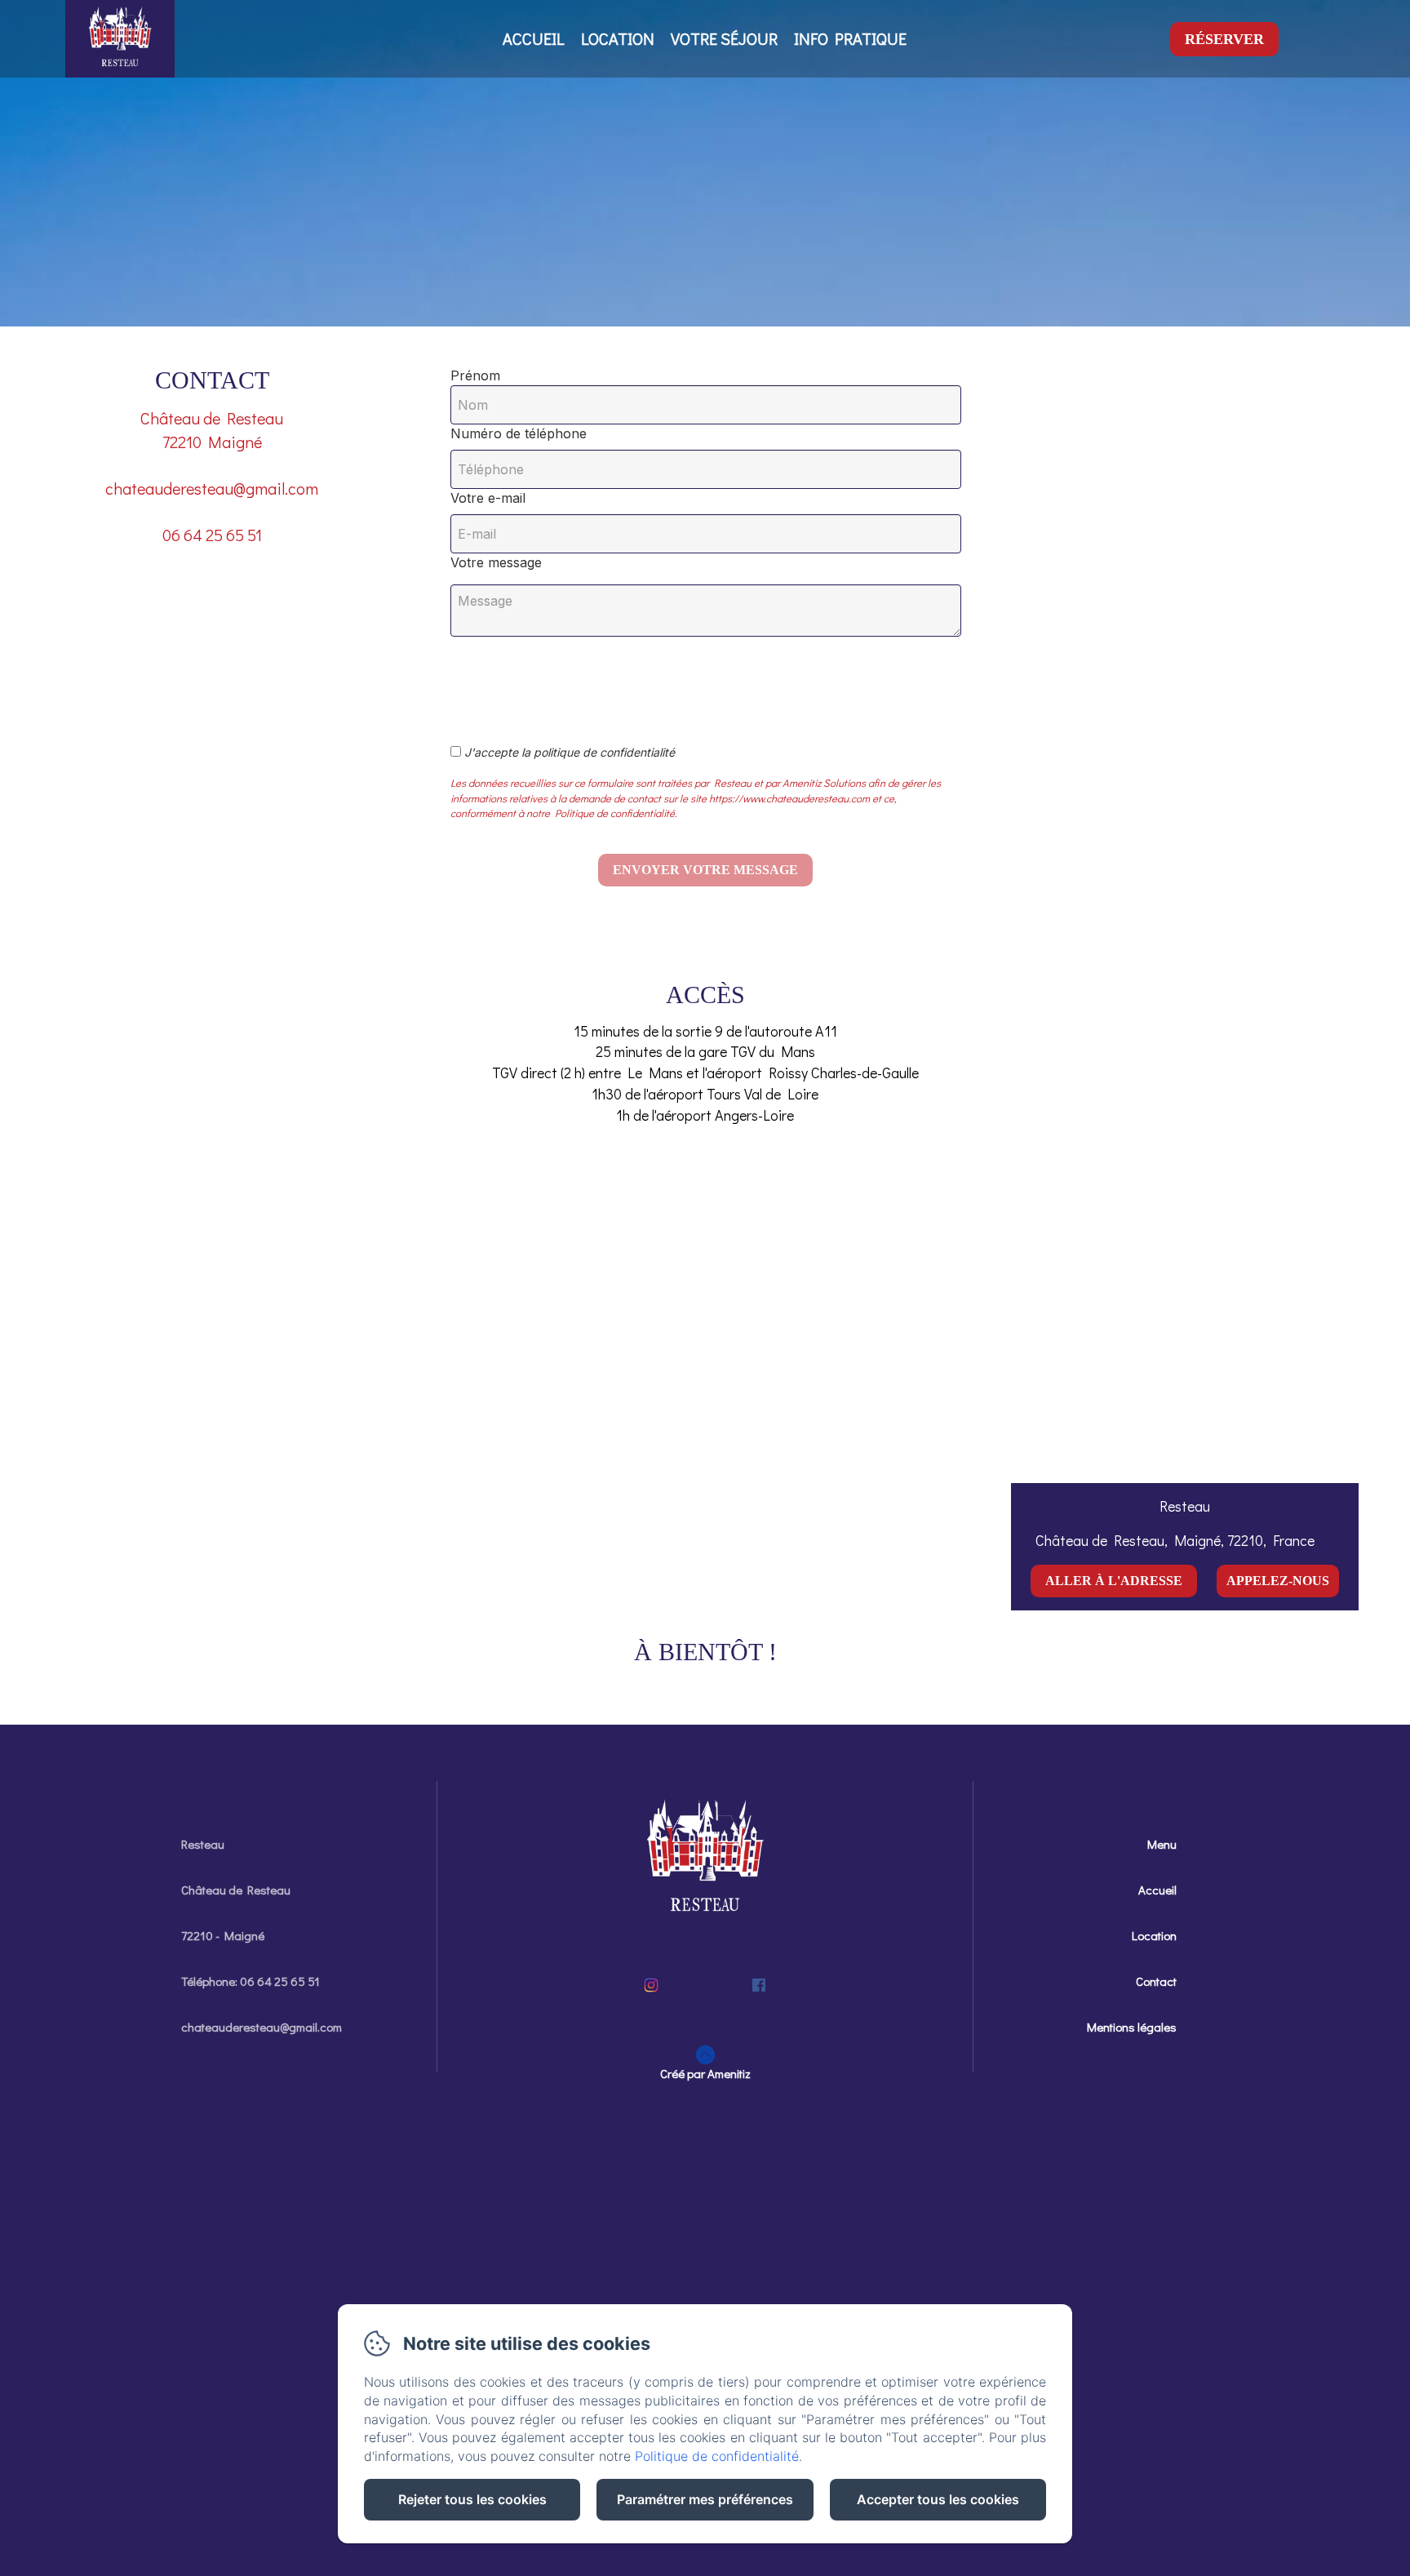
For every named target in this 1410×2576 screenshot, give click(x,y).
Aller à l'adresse (1114, 1581)
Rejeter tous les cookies (472, 2499)
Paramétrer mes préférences (705, 2499)
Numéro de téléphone (519, 433)
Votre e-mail (488, 498)
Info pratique (850, 38)
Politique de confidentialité (717, 2456)
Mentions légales (1132, 2027)
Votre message (496, 562)
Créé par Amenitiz (705, 2073)
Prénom (475, 375)
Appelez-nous (1278, 1581)
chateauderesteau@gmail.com (262, 2027)
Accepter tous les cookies (938, 2499)
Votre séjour (724, 38)
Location (618, 38)
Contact (1156, 1981)
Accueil (534, 38)
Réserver (1224, 39)
